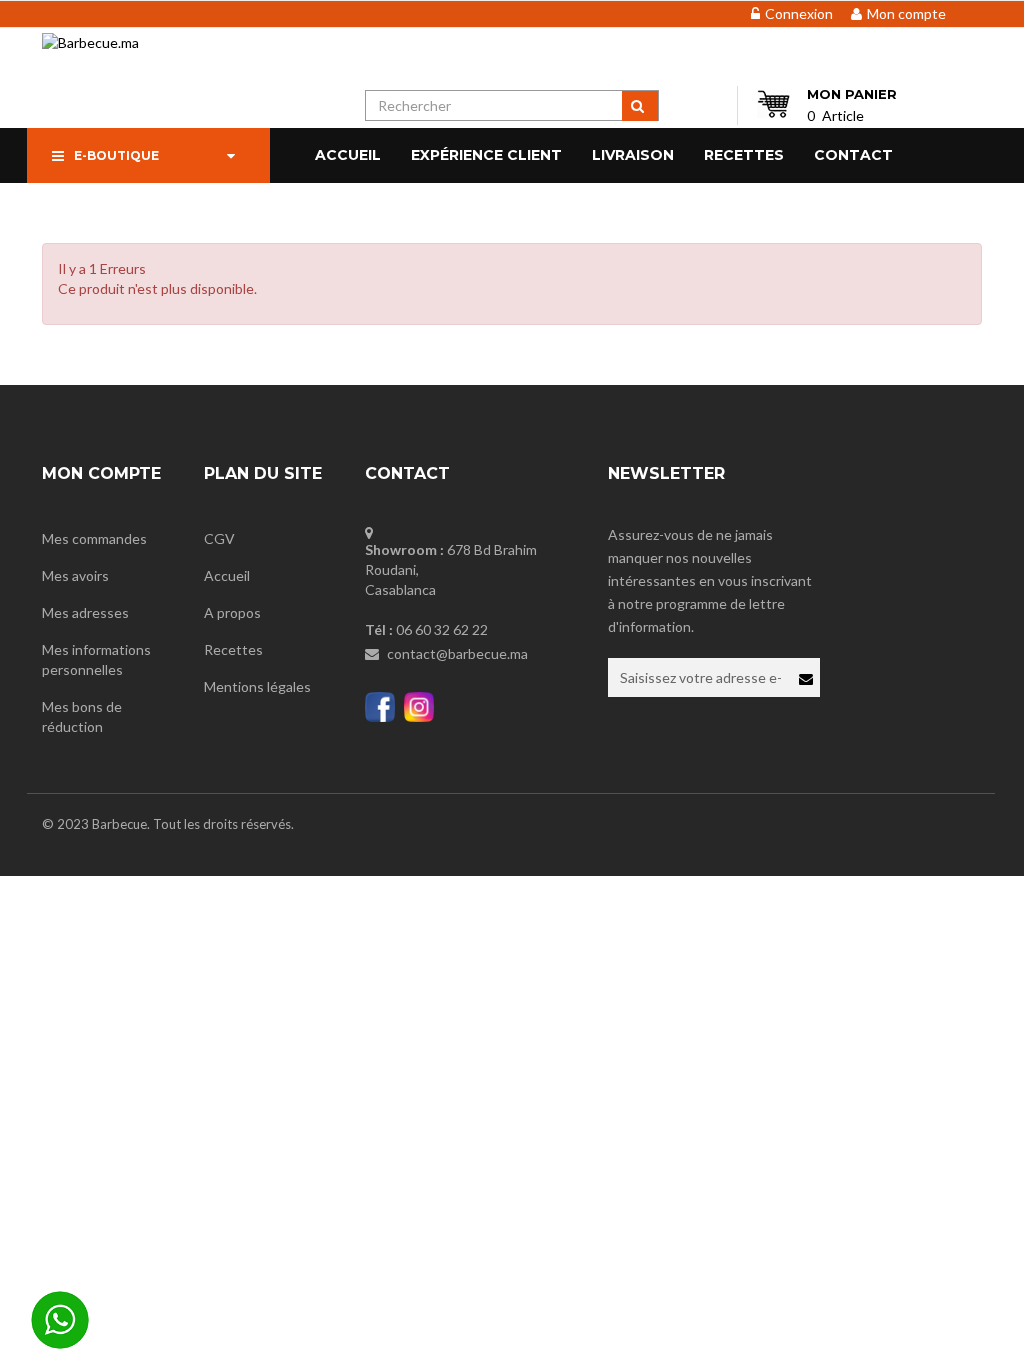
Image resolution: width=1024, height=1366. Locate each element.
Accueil (227, 575)
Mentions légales (257, 686)
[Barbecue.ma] (130, 38)
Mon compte (906, 13)
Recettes (233, 649)
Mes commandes (94, 538)
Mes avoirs (75, 575)
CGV (219, 538)
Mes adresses (85, 612)
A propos (232, 612)
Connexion (799, 13)
